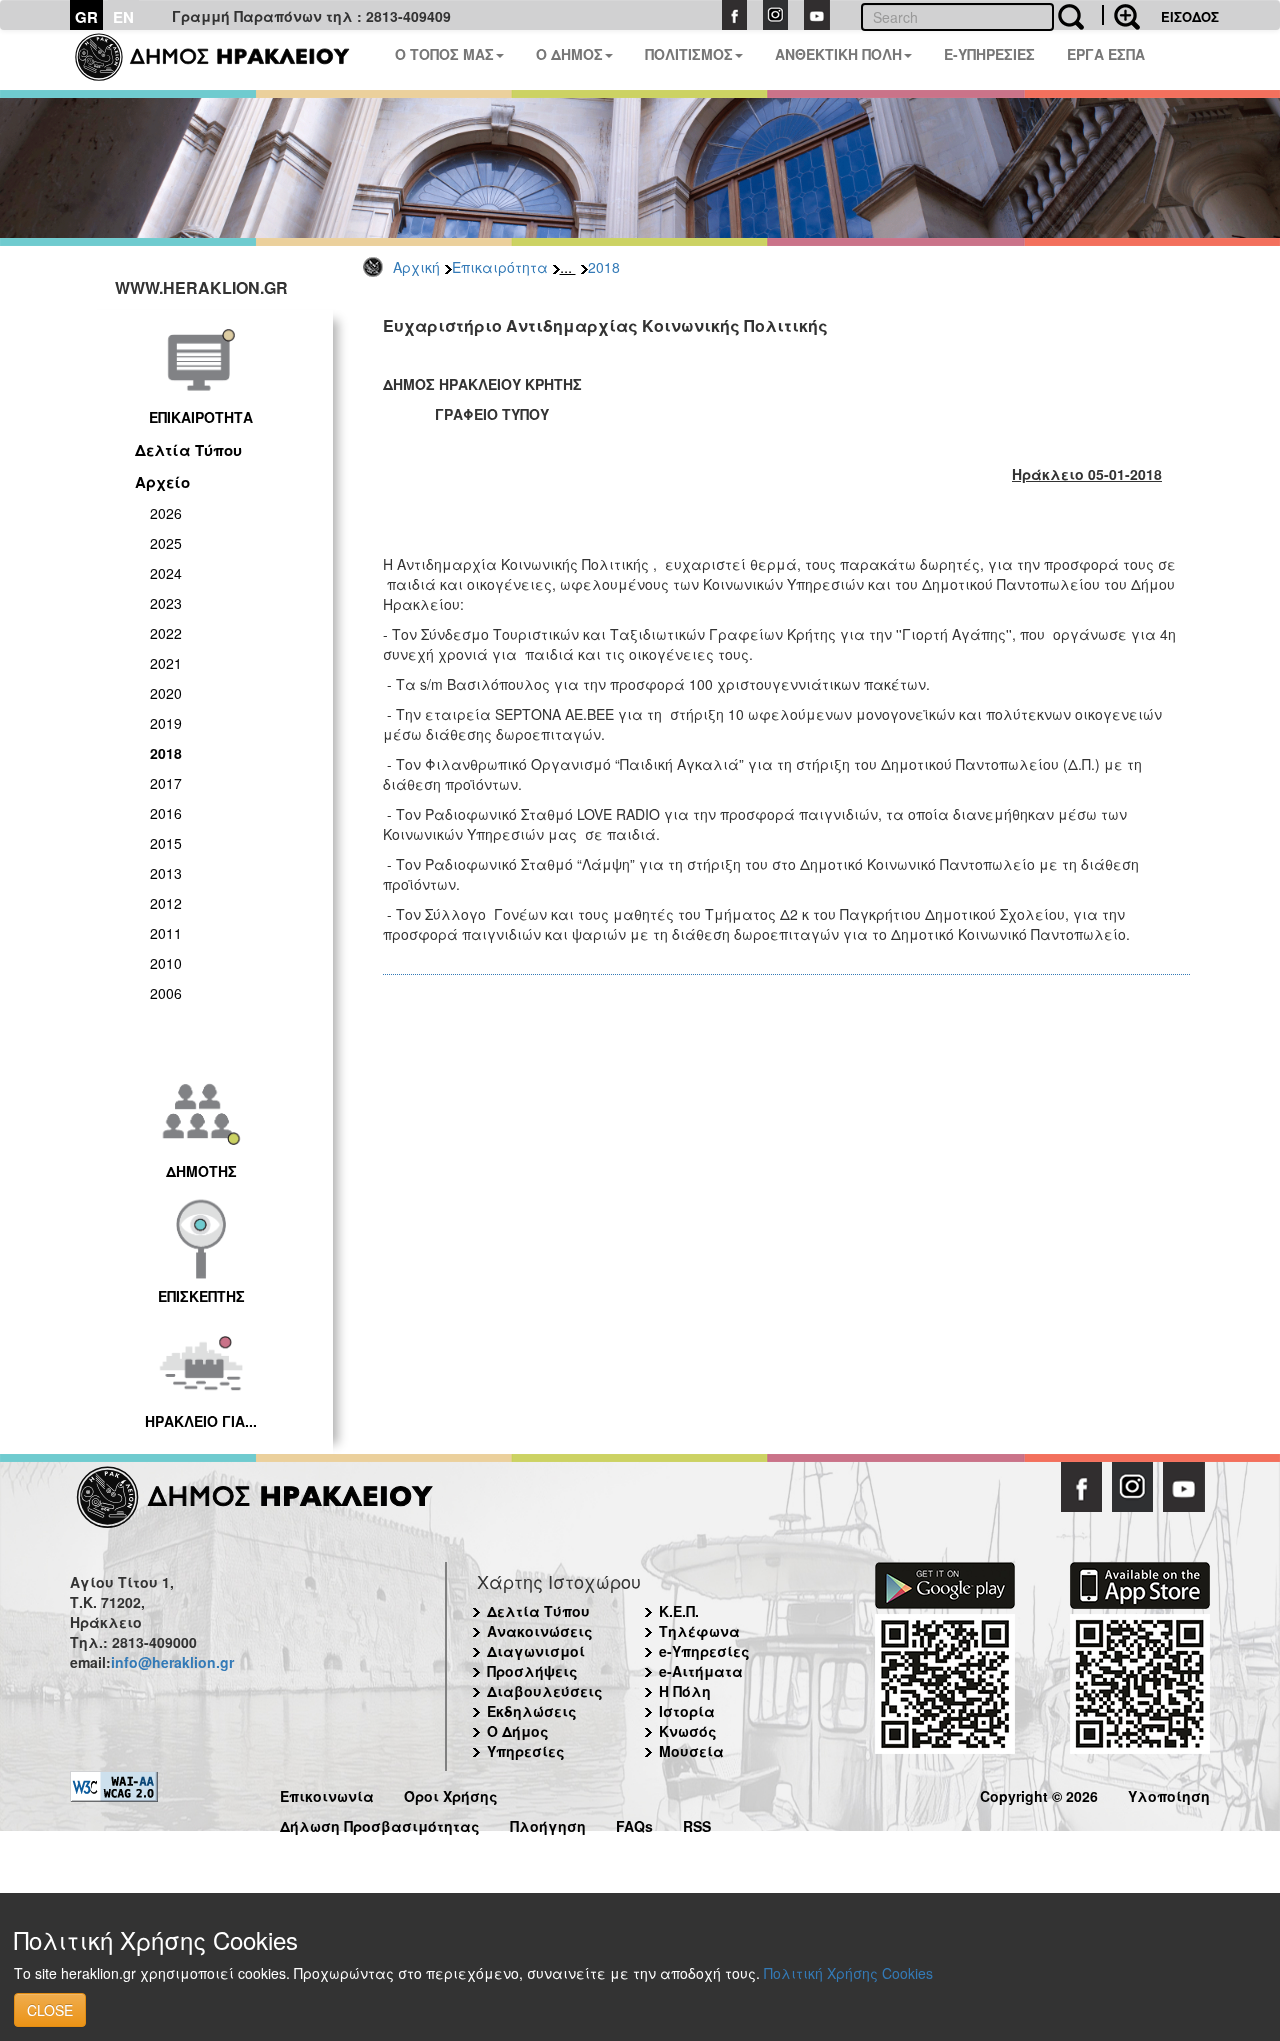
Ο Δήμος (518, 1731)
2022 (166, 633)
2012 (166, 903)
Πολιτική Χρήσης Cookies (848, 1973)
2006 (166, 993)
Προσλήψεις (532, 1671)
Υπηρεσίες (526, 1751)
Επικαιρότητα (500, 267)
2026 (166, 513)
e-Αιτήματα (701, 1671)
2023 (166, 603)
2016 (166, 813)
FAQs (634, 1823)
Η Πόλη (685, 1691)
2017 (166, 783)
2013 (166, 873)
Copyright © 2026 (1039, 1793)
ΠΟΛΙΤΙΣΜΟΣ (689, 54)
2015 (166, 843)
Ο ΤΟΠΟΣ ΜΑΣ (444, 54)
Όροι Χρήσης (451, 1793)
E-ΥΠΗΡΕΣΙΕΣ (989, 54)
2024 (166, 573)
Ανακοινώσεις (540, 1631)
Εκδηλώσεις (532, 1711)
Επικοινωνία (327, 1793)
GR (86, 17)
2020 (166, 693)
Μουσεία (691, 1751)
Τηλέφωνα (699, 1631)
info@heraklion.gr (172, 1662)
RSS (697, 1823)
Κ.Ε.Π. (679, 1611)
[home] (224, 60)
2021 (166, 663)
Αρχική (416, 267)
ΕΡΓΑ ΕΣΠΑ (1106, 54)
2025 (166, 543)
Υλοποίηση (1169, 1793)
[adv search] (1121, 15)
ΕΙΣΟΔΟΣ (1190, 16)
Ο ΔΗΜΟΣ (569, 54)
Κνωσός (688, 1731)
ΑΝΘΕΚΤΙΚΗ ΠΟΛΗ (838, 54)
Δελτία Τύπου (188, 450)
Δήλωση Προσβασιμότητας (380, 1823)
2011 (166, 933)
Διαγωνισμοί (536, 1651)
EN (123, 17)
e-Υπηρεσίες (704, 1651)
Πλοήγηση (548, 1823)
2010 (166, 963)
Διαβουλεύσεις (545, 1691)
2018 (604, 267)
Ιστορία (687, 1711)
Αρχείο (162, 482)
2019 (166, 723)
